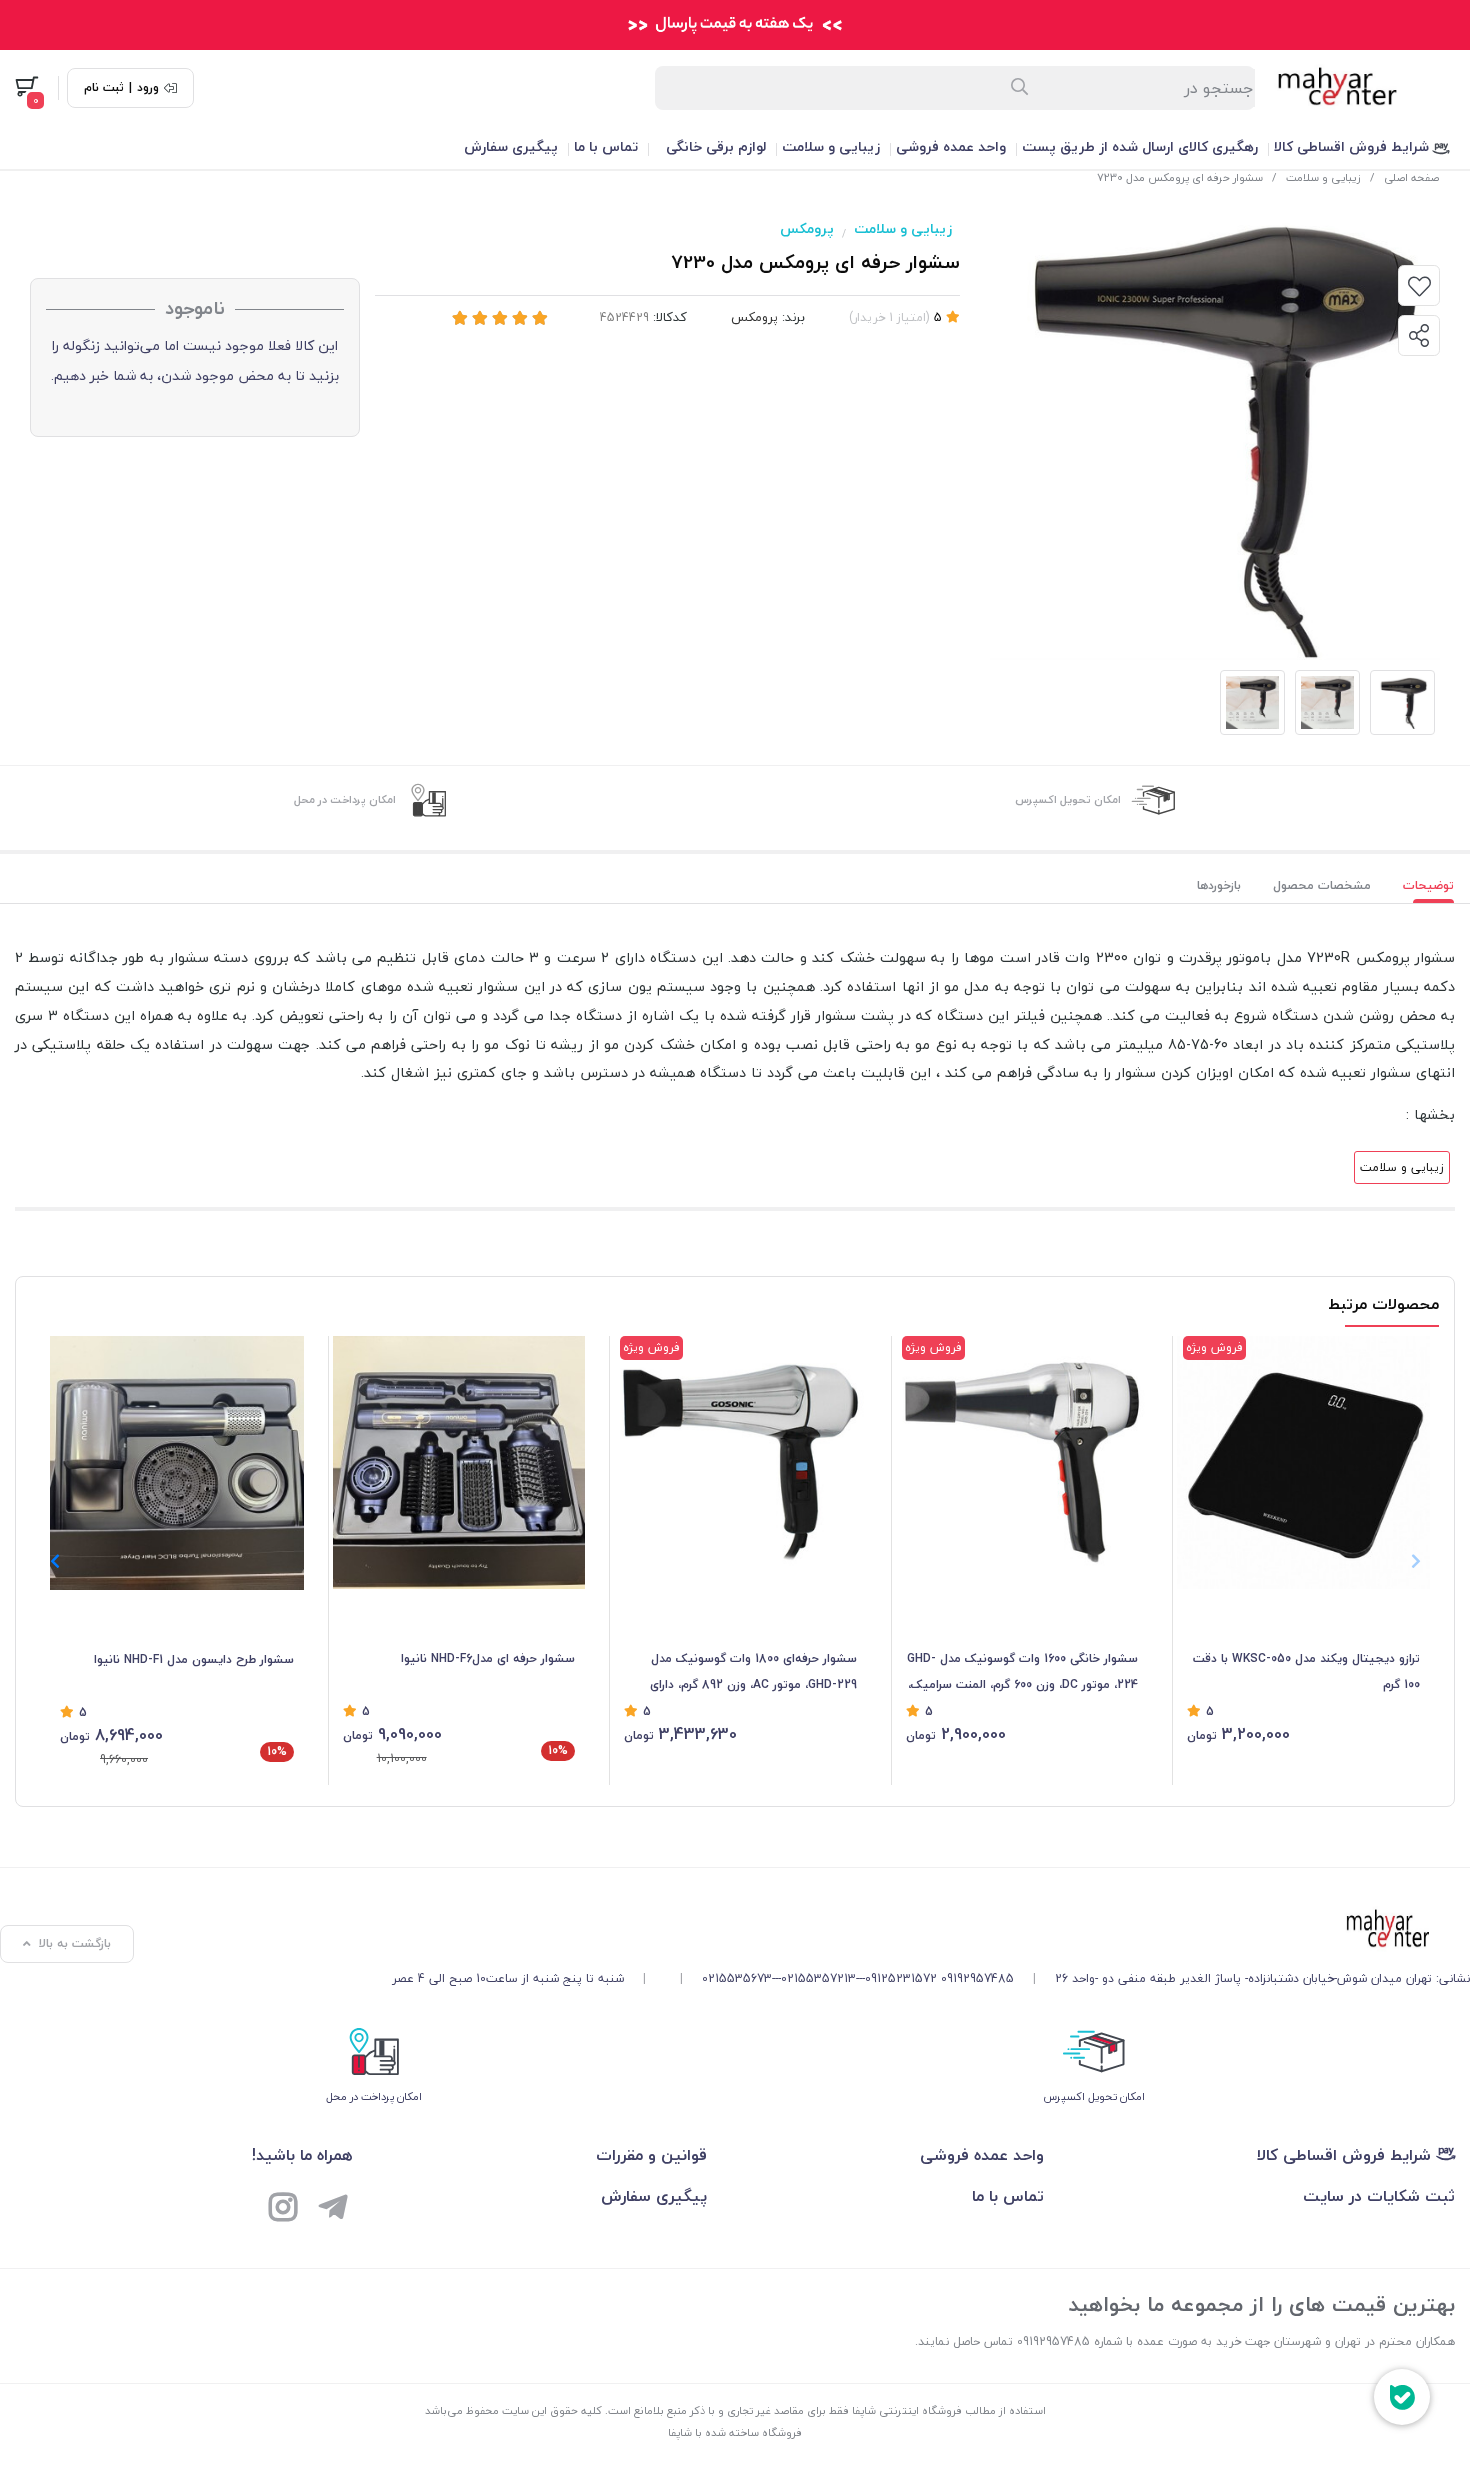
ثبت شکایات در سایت (1379, 2196)
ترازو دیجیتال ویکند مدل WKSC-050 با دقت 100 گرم (1306, 1671)
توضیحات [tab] (1428, 885)
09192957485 (977, 1978)
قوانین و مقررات (651, 2155)
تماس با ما (606, 146)
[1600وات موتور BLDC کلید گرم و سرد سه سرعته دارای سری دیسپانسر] (177, 1463)
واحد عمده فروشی (951, 146)
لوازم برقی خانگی (716, 146)
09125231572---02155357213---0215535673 (819, 1978)
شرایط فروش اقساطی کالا (1353, 146)
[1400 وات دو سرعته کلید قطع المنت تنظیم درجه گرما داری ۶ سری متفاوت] (459, 1462)
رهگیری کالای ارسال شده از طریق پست (1140, 146)
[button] (54, 1561)
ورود (148, 88)
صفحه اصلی (1411, 177)
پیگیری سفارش (511, 146)
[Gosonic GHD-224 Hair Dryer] (1022, 1462)
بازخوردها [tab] (1219, 885)
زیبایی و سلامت (831, 146)
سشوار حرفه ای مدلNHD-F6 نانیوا (488, 1658)
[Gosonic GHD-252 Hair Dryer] (740, 1462)
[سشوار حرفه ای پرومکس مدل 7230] (931, 1930)
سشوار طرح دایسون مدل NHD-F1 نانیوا (194, 1659)
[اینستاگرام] (283, 2210)
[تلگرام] (333, 2210)
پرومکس (807, 228)
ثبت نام (104, 88)
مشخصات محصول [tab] (1322, 885)
